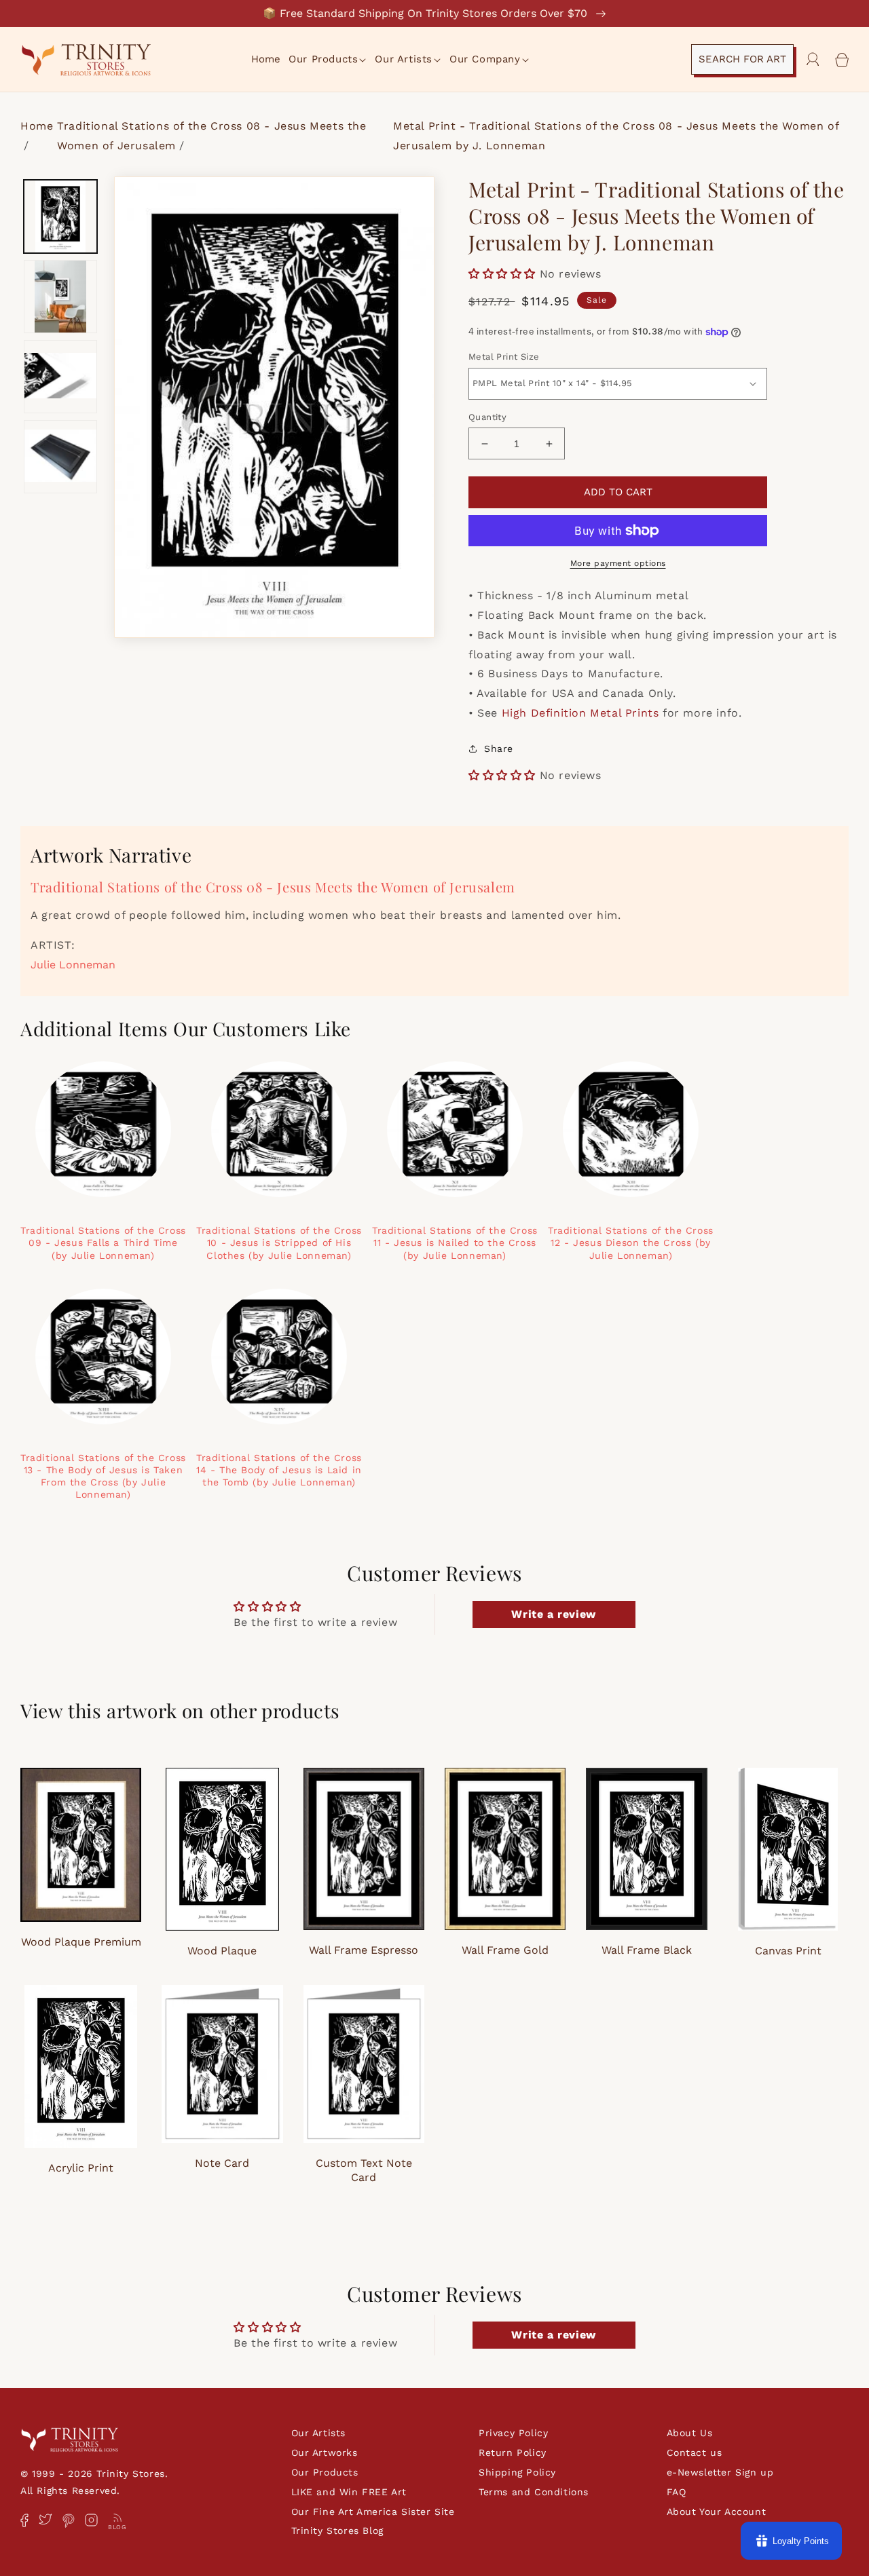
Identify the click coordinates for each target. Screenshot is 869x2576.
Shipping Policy (517, 2472)
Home (37, 126)
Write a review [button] (553, 1614)
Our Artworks (325, 2452)
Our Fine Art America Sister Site (373, 2512)
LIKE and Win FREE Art (349, 2492)
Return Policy (513, 2452)
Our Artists (319, 2433)
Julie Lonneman (73, 965)
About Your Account (717, 2512)
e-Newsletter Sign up (720, 2472)
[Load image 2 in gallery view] (60, 297)
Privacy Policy (513, 2433)
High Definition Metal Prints (580, 713)
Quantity (487, 417)
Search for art (742, 59)
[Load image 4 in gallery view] (60, 457)
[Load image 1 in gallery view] (60, 216)
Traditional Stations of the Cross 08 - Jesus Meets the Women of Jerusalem (273, 887)
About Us (690, 2433)
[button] (328, 60)
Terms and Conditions (534, 2492)
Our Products (325, 2472)
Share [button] (499, 749)
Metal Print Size (504, 357)
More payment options (618, 563)
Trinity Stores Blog (337, 2531)
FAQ (677, 2492)
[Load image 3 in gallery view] (60, 377)
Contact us (695, 2452)
